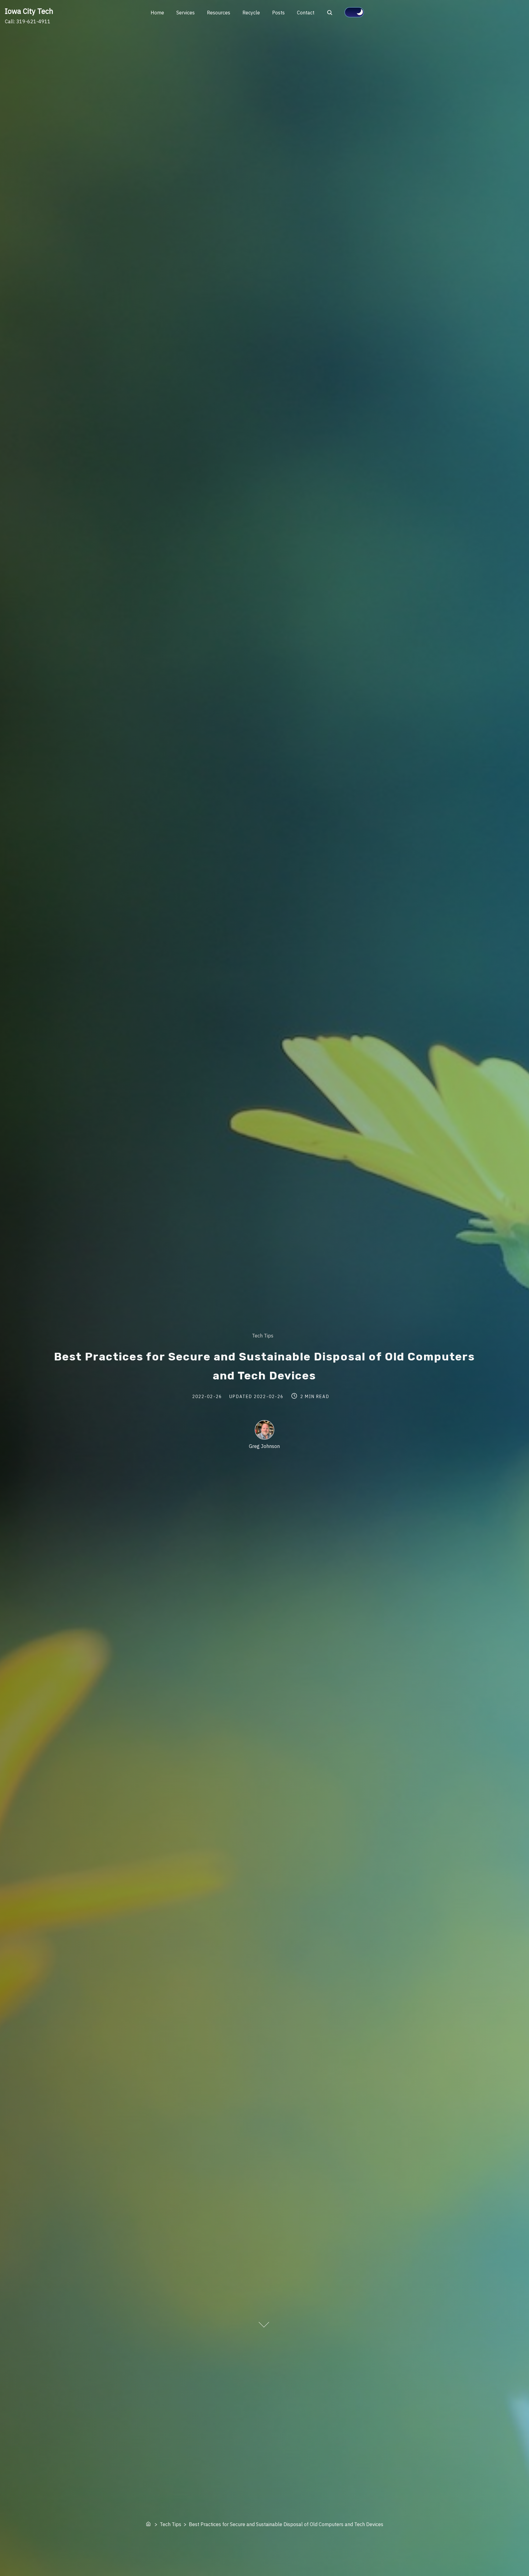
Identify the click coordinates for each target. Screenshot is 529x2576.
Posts (278, 13)
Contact (306, 13)
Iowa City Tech (29, 11)
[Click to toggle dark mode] (354, 12)
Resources (219, 13)
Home (157, 13)
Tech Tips (263, 1336)
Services (186, 13)
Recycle (251, 13)
